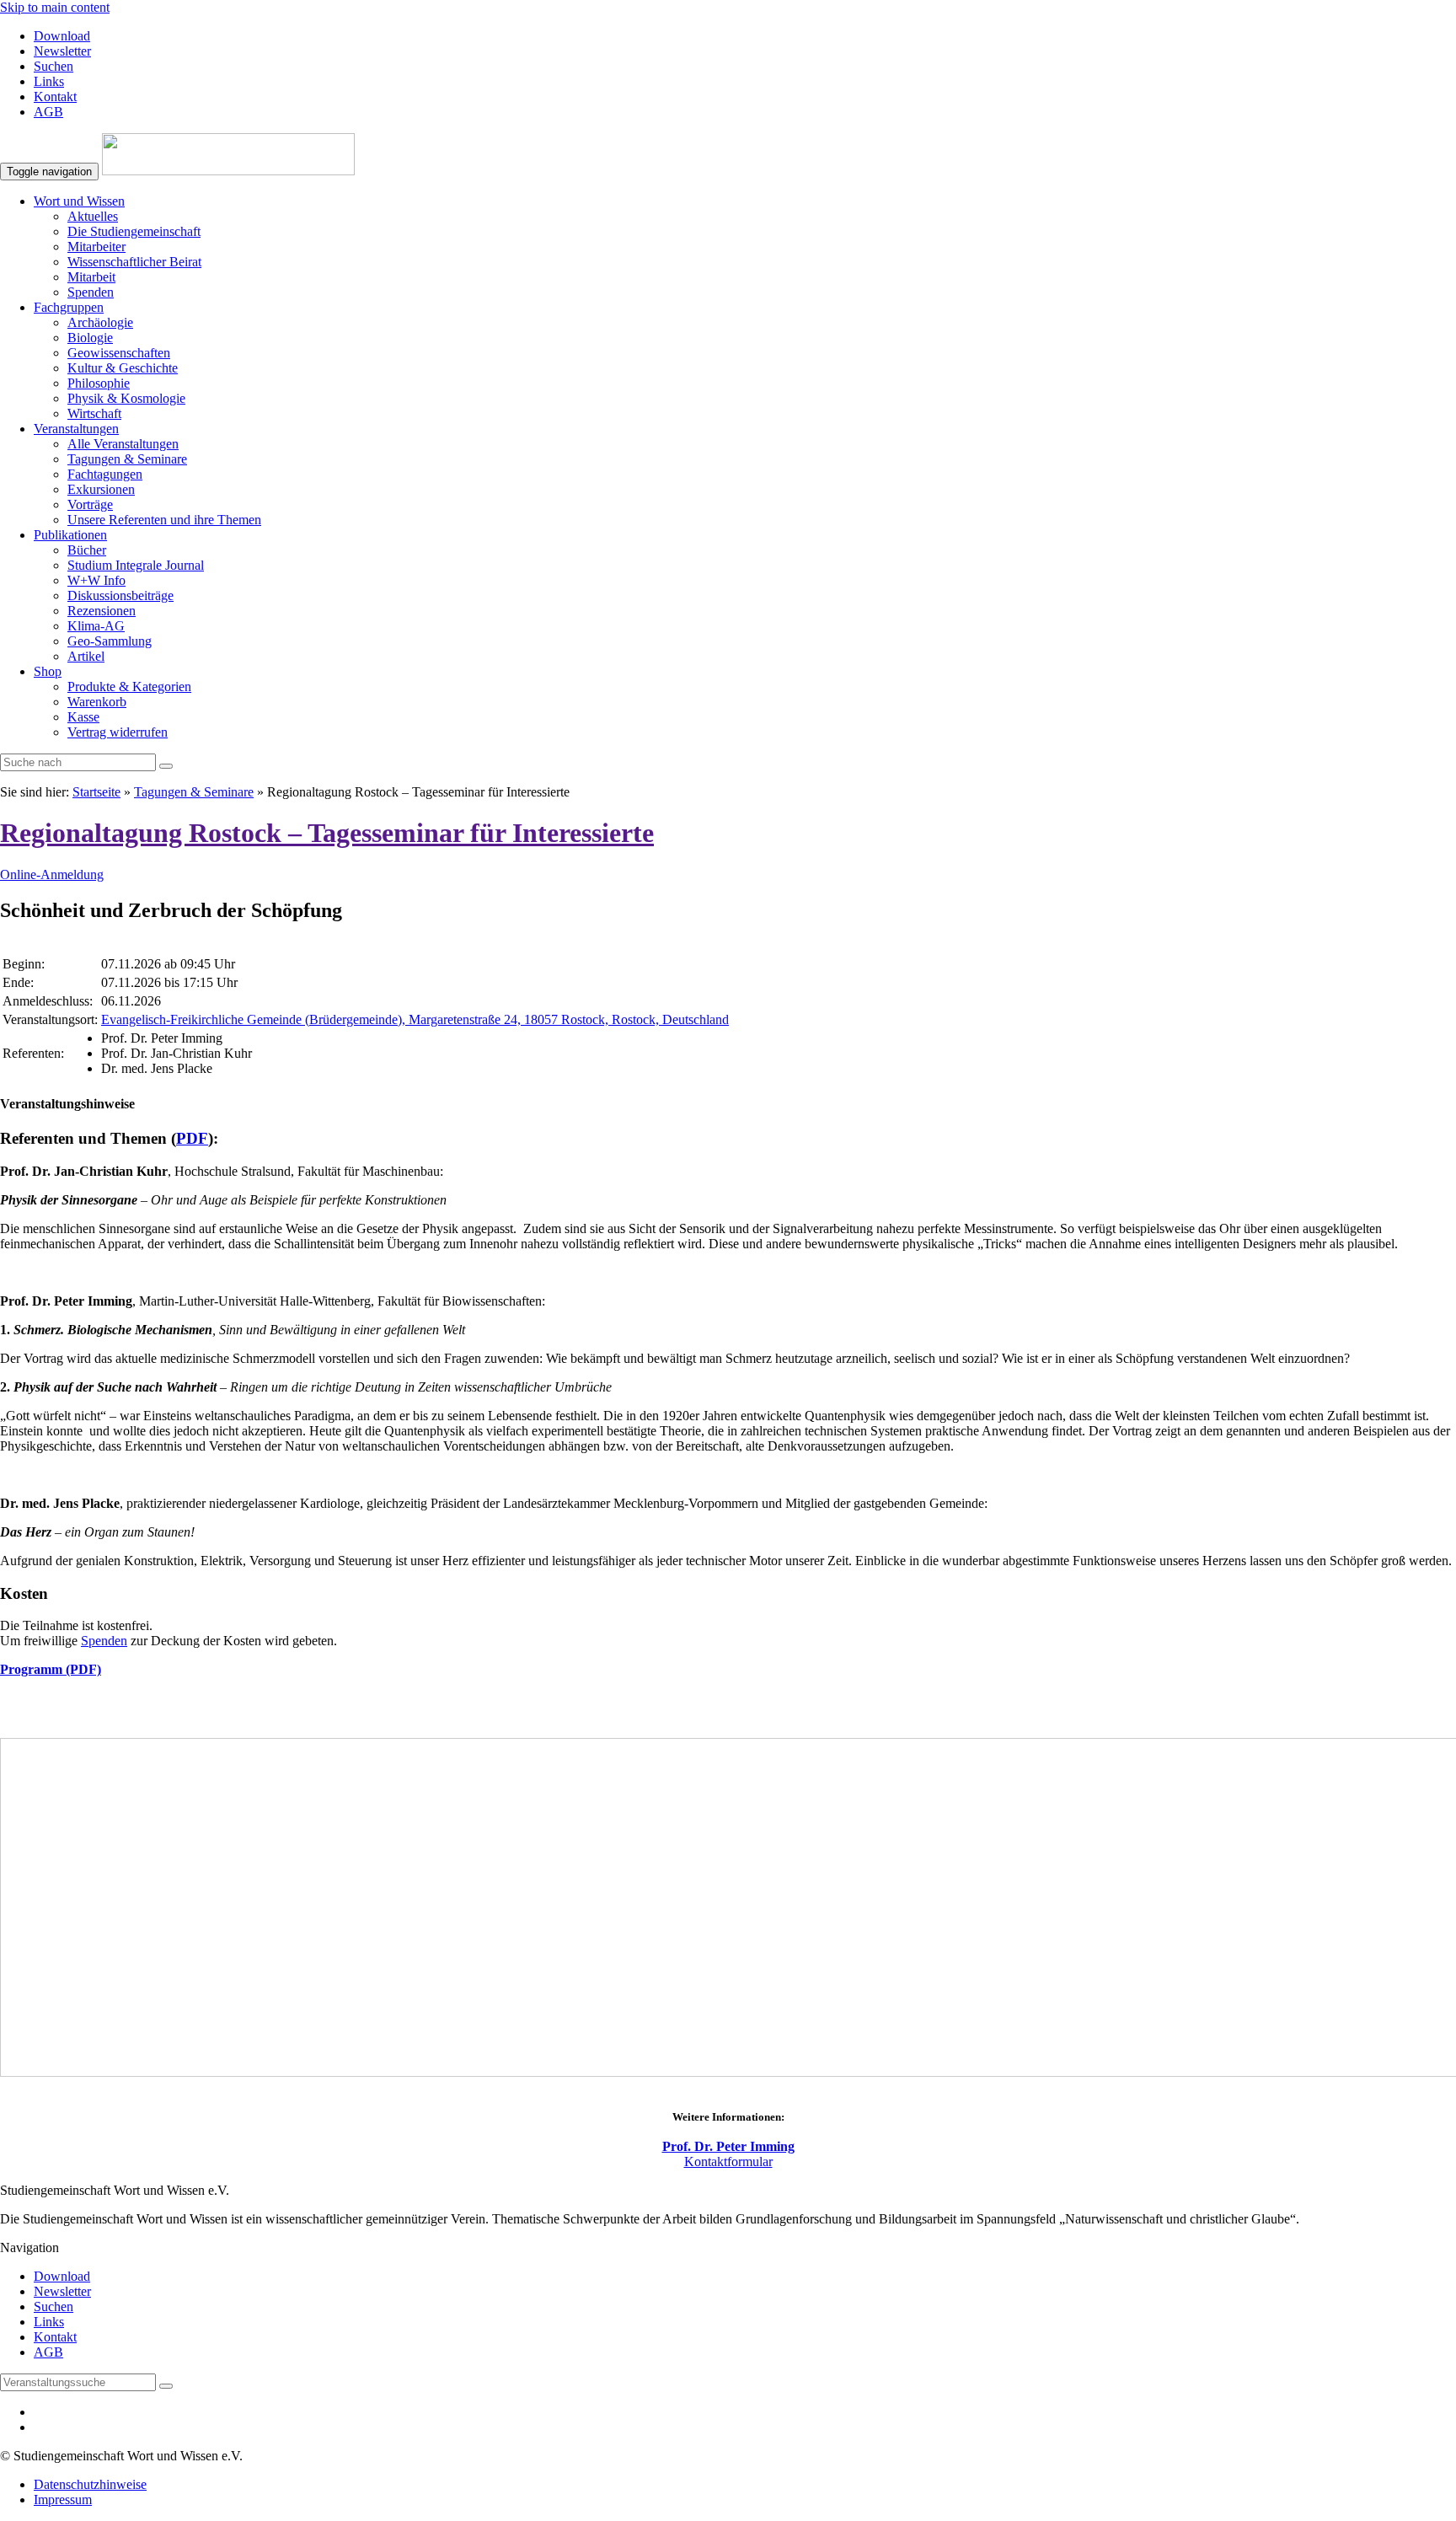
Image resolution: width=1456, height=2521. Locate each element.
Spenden (91, 292)
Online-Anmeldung (52, 874)
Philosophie (99, 383)
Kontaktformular (728, 2162)
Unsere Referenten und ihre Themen (164, 520)
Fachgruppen (69, 307)
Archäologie (100, 322)
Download (62, 36)
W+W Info (96, 580)
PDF (192, 1138)
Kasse (83, 717)
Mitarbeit (91, 277)
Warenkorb (97, 702)
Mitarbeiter (96, 247)
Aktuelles (93, 216)
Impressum (63, 2500)
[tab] (728, 1104)
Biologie (90, 338)
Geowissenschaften (119, 353)
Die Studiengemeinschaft (134, 231)
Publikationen (70, 535)
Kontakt (55, 97)
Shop (48, 671)
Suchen (54, 66)
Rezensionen (102, 611)
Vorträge (90, 504)
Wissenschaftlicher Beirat (134, 262)
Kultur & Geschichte (123, 368)
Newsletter (62, 51)
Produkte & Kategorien (129, 687)
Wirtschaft (94, 413)
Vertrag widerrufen (118, 732)
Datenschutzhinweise (90, 2484)
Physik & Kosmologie (126, 398)
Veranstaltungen (76, 429)
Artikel (86, 656)
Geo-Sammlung (110, 641)
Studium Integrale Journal (136, 565)
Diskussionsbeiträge (120, 595)
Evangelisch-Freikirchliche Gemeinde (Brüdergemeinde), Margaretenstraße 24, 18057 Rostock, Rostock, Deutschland (415, 1019)
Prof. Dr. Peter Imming (728, 2146)
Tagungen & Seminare (127, 459)
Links (49, 81)
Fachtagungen (105, 474)
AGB (48, 112)
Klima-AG (96, 626)
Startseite (96, 792)
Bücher (87, 550)
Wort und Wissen (79, 201)
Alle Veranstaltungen (123, 444)
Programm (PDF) (51, 1669)
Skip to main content (55, 7)
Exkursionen (101, 489)
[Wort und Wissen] (228, 171)
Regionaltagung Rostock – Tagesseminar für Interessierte (327, 833)
